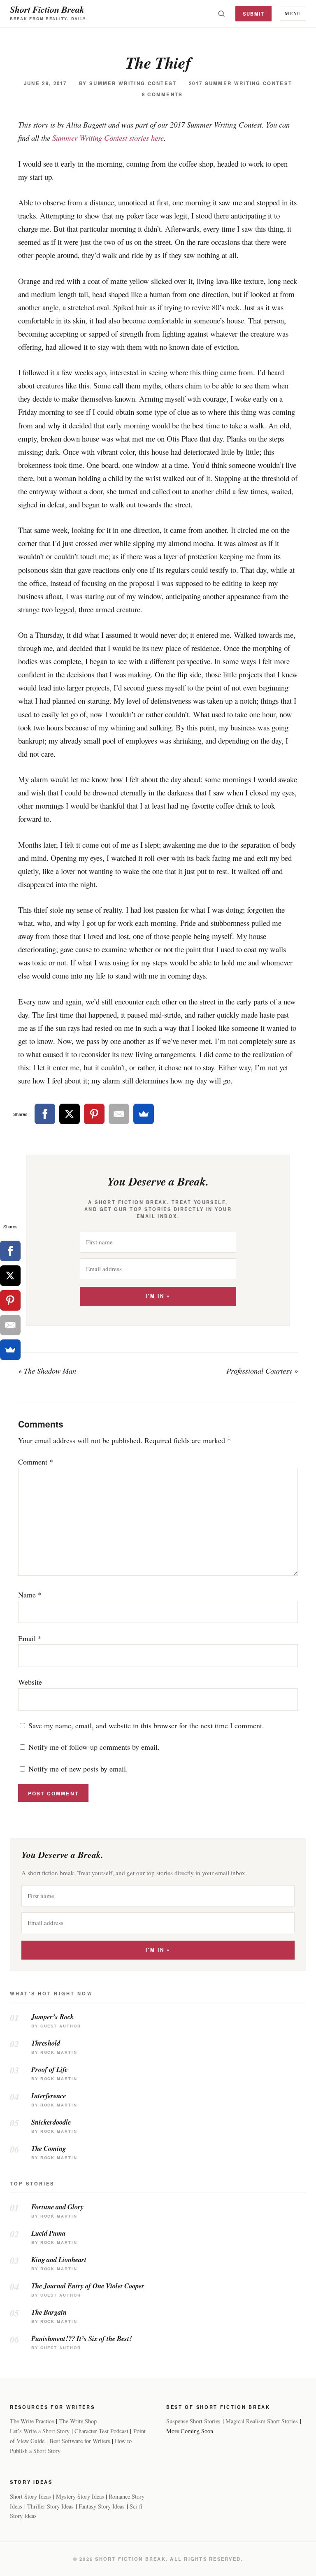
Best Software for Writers (80, 2441)
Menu (293, 13)
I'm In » (158, 1296)
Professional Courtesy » (262, 1371)
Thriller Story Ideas (50, 2506)
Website (30, 1682)
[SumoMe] (144, 1114)
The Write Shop (78, 2421)
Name (30, 1595)
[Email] (119, 1114)
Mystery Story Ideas (80, 2496)
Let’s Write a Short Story (40, 2431)
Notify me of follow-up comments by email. (94, 1747)
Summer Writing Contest (133, 83)
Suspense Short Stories (193, 2421)
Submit (254, 14)
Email (30, 1638)
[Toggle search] (221, 14)
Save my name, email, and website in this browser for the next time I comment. (146, 1725)
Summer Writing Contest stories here (108, 138)
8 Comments (163, 94)
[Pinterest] (94, 1114)
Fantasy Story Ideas (102, 2506)
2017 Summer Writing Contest (240, 83)
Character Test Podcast (101, 2431)
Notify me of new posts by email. (78, 1769)
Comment (36, 1462)
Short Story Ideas (30, 2496)
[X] (70, 1114)
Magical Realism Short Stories (262, 2421)
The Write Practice (32, 2421)
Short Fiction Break (47, 9)
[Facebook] (45, 1114)
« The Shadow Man (47, 1371)
